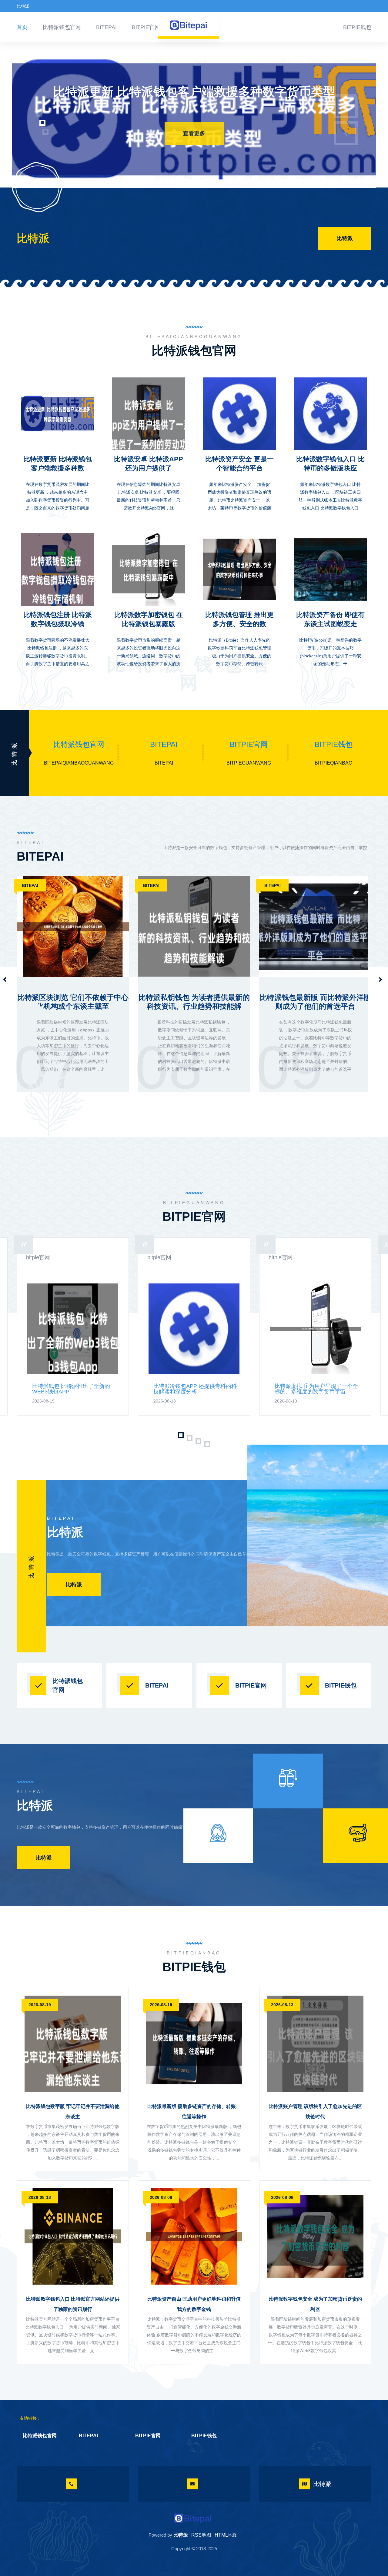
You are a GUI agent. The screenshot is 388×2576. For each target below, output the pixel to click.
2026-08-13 (282, 2005)
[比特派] (193, 2518)
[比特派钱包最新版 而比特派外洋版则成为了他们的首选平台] (194, 915)
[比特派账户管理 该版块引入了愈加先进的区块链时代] (315, 2044)
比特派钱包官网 (62, 27)
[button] (33, 114)
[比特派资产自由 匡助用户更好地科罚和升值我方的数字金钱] (194, 2236)
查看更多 (194, 136)
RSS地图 (201, 2535)
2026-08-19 (40, 2005)
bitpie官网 (146, 27)
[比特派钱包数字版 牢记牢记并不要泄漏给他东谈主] (73, 2044)
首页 (22, 27)
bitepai (106, 27)
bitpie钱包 (357, 27)
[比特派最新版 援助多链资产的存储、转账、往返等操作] (194, 2044)
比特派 (345, 238)
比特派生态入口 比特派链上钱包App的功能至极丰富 (315, 1002)
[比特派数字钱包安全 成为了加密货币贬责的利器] (315, 2236)
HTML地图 (226, 2535)
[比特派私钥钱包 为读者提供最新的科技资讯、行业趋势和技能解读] (73, 915)
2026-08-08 (161, 2197)
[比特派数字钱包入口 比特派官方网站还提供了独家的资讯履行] (73, 2236)
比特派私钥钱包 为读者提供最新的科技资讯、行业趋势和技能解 (73, 1002)
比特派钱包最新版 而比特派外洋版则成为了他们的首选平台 (194, 1002)
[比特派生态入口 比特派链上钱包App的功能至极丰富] (315, 915)
